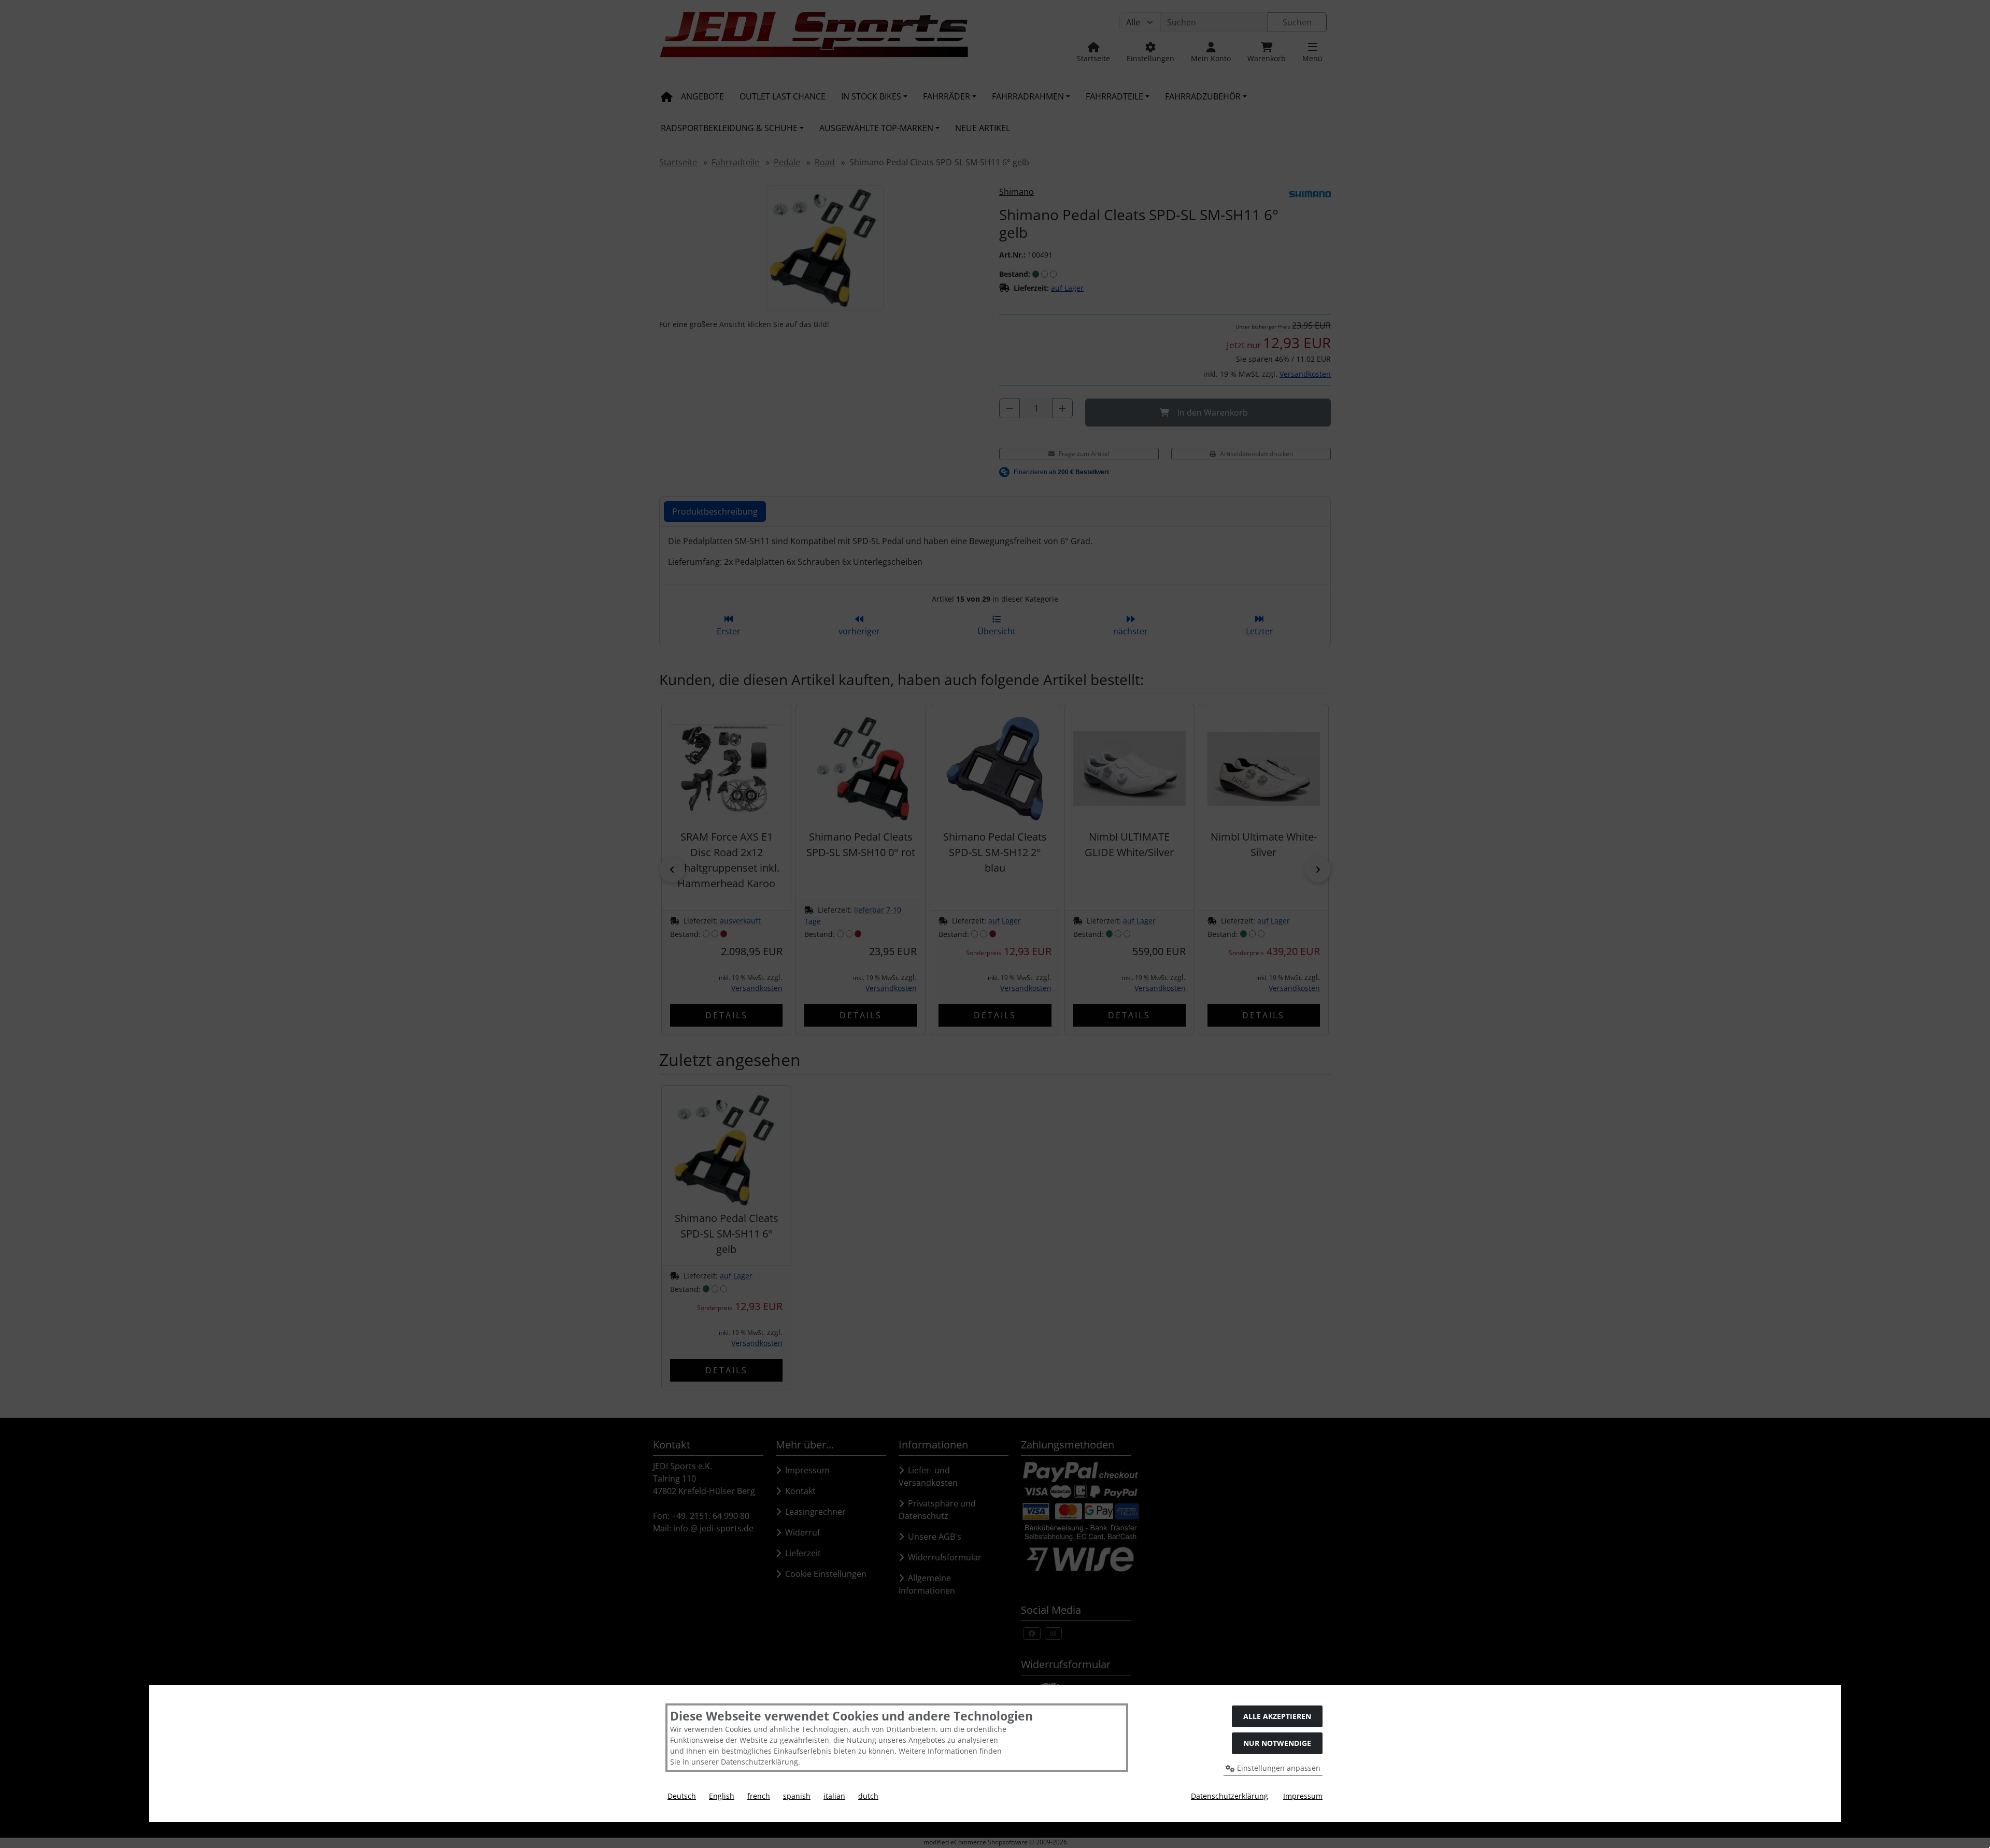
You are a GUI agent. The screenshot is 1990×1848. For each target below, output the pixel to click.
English (722, 1796)
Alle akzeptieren (1277, 1716)
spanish (797, 1796)
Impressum (1303, 1796)
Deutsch (682, 1796)
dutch (868, 1796)
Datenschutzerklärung (1229, 1796)
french (759, 1796)
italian (834, 1796)
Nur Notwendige (1277, 1743)
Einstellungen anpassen (1278, 1768)
